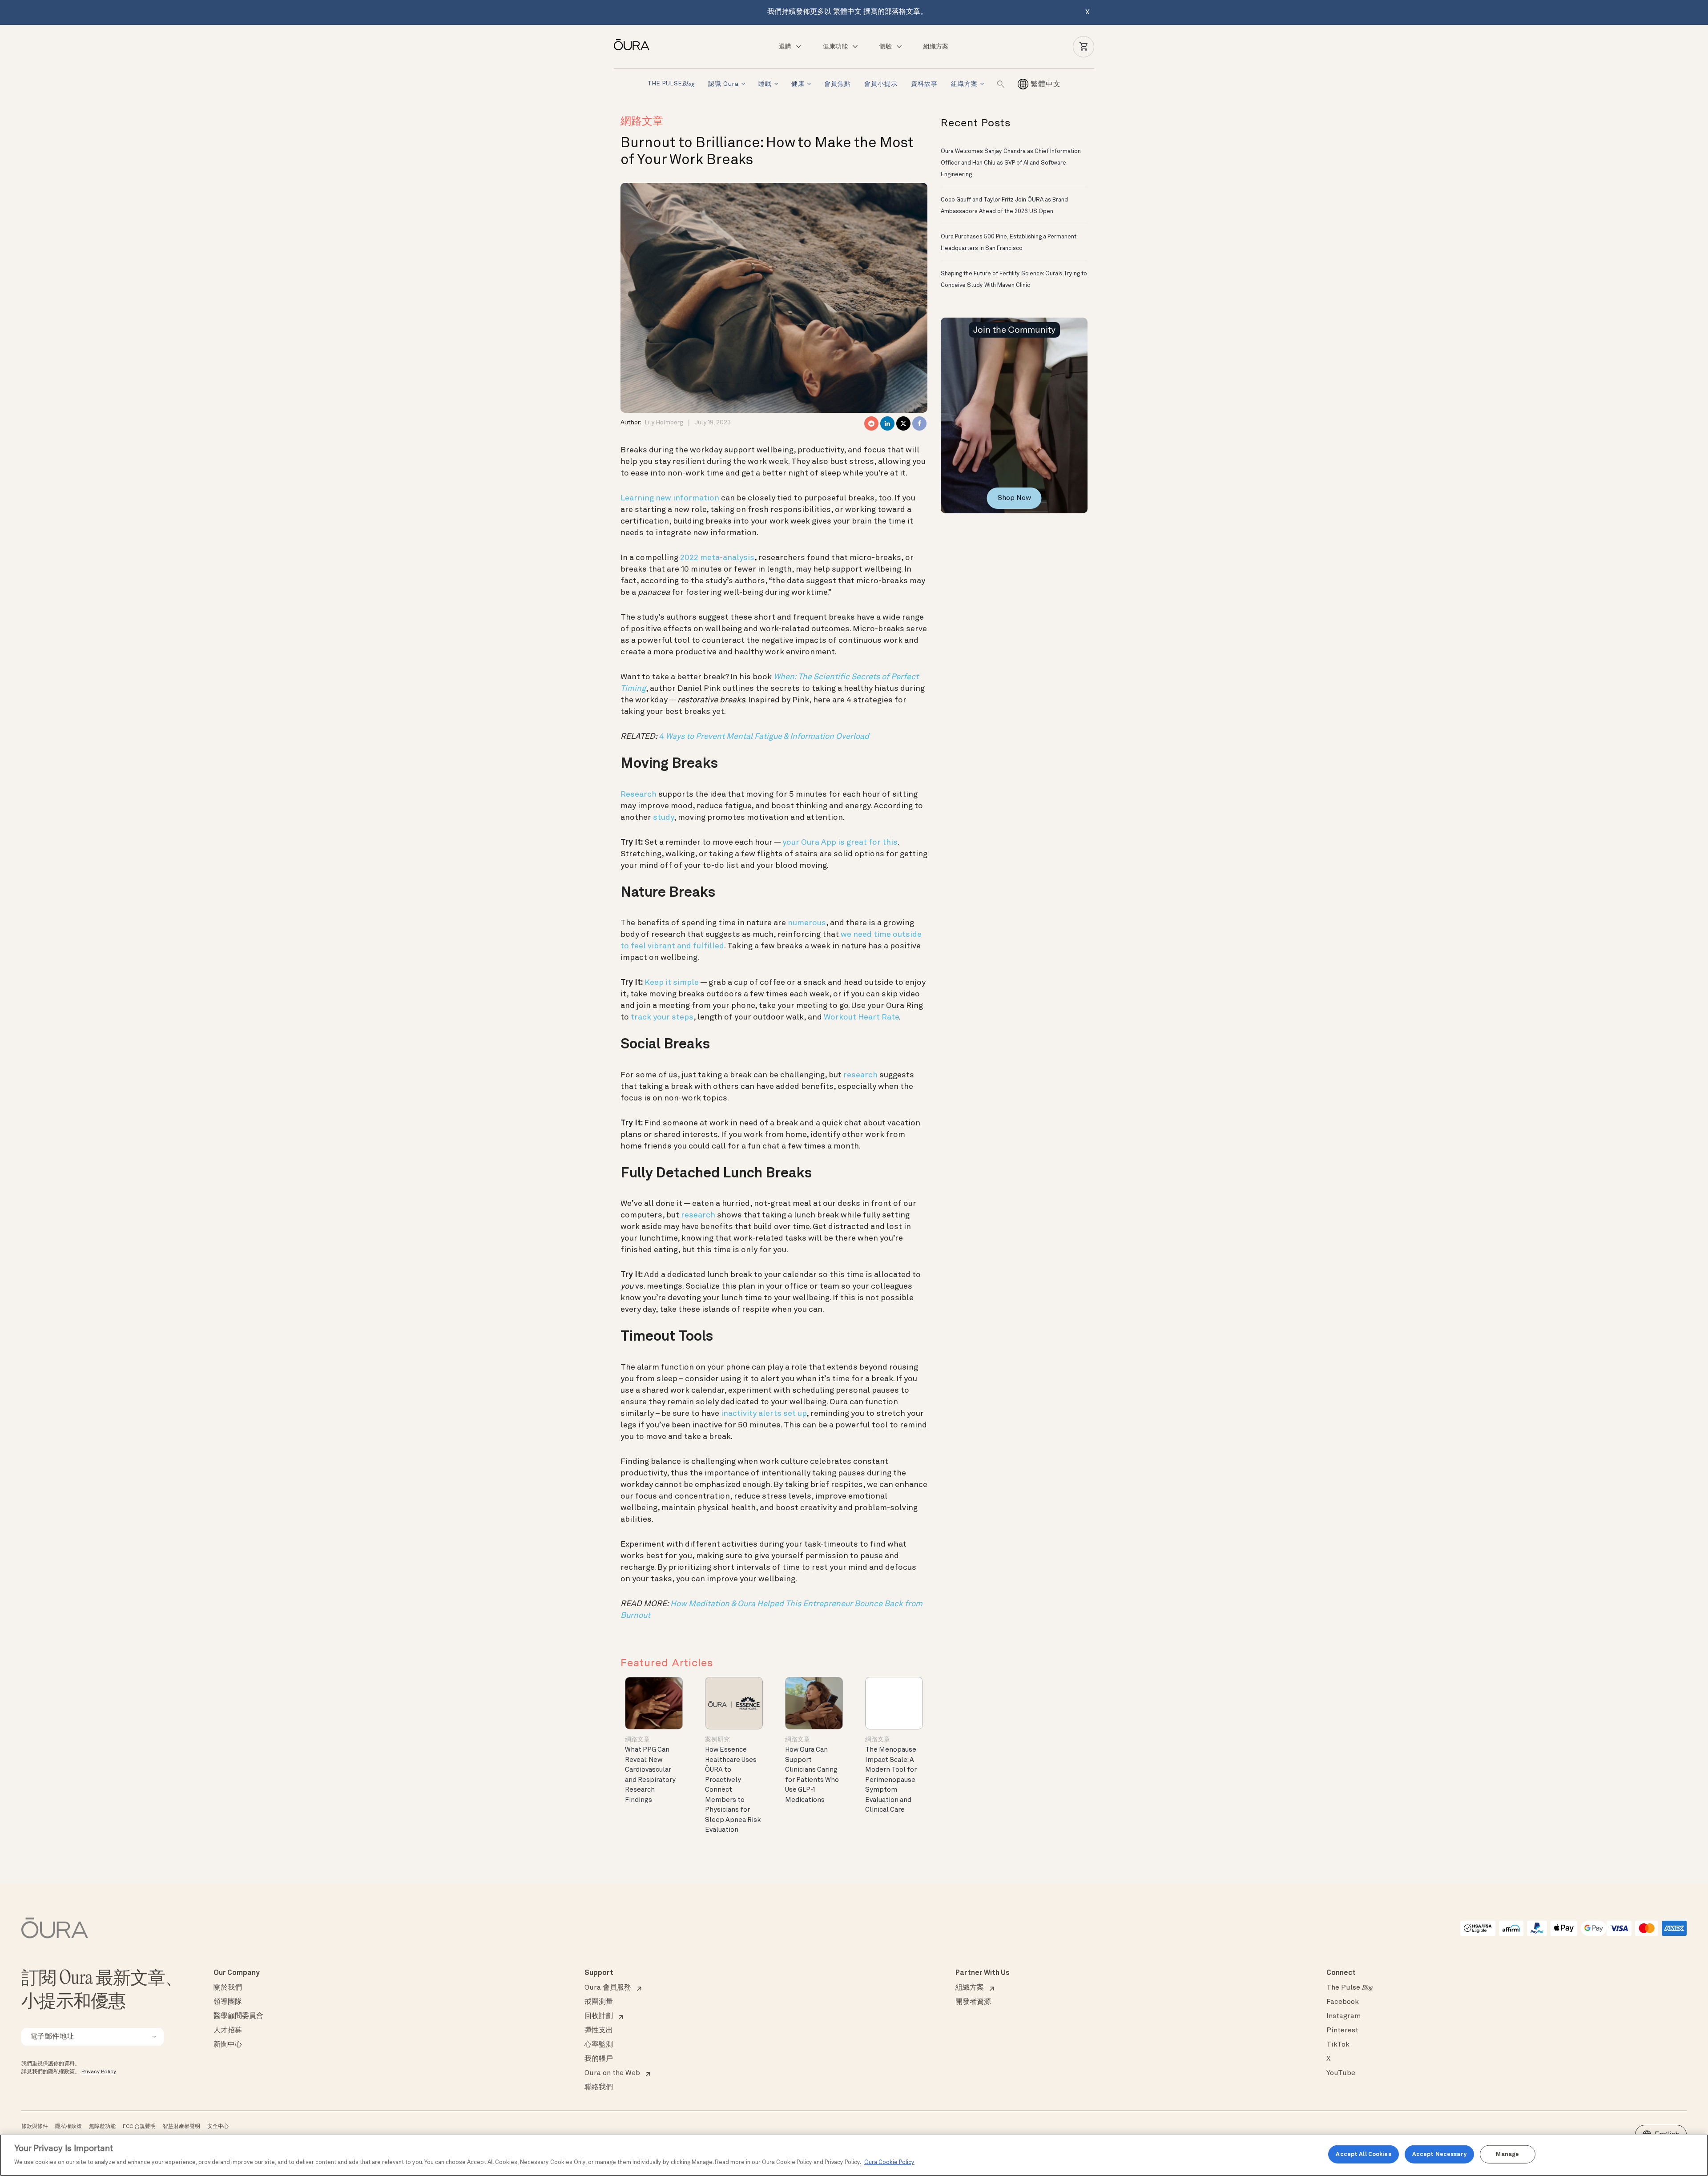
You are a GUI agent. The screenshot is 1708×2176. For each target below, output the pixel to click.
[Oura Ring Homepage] (635, 45)
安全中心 (218, 2127)
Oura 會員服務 (608, 1988)
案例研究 (717, 1740)
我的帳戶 (599, 2059)
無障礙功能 (102, 2127)
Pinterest (1342, 2031)
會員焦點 (838, 84)
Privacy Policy (99, 2072)
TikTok (1338, 2045)
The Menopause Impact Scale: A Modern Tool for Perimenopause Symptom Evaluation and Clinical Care (891, 1780)
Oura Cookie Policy (889, 2162)
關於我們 (228, 1988)
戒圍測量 (599, 2002)
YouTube (1341, 2073)
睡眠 (765, 84)
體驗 (886, 47)
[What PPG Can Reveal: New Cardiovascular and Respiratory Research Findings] (654, 1703)
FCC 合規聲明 (139, 2127)
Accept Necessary (1439, 2154)
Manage (1507, 2154)
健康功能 (835, 47)
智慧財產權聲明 (181, 2127)
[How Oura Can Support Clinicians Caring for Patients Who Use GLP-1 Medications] (814, 1703)
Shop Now (1014, 498)
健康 (798, 84)
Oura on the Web (612, 2073)
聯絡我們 (599, 2087)
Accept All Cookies (1363, 2154)
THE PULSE (671, 84)
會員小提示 (881, 84)
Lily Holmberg (664, 423)
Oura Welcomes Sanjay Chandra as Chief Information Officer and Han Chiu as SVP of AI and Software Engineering (1011, 163)
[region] (854, 2155)
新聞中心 (228, 2045)
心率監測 (599, 2045)
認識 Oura (723, 84)
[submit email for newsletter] (154, 2037)
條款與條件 (35, 2127)
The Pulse (1349, 1988)
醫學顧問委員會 (238, 2016)
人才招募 (228, 2031)
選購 (785, 47)
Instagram (1343, 2016)
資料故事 (924, 84)
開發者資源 (973, 2002)
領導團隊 (228, 2002)
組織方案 (936, 47)
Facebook (1343, 2002)
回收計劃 (599, 2016)
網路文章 (642, 122)
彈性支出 (599, 2031)
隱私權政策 (68, 2127)
